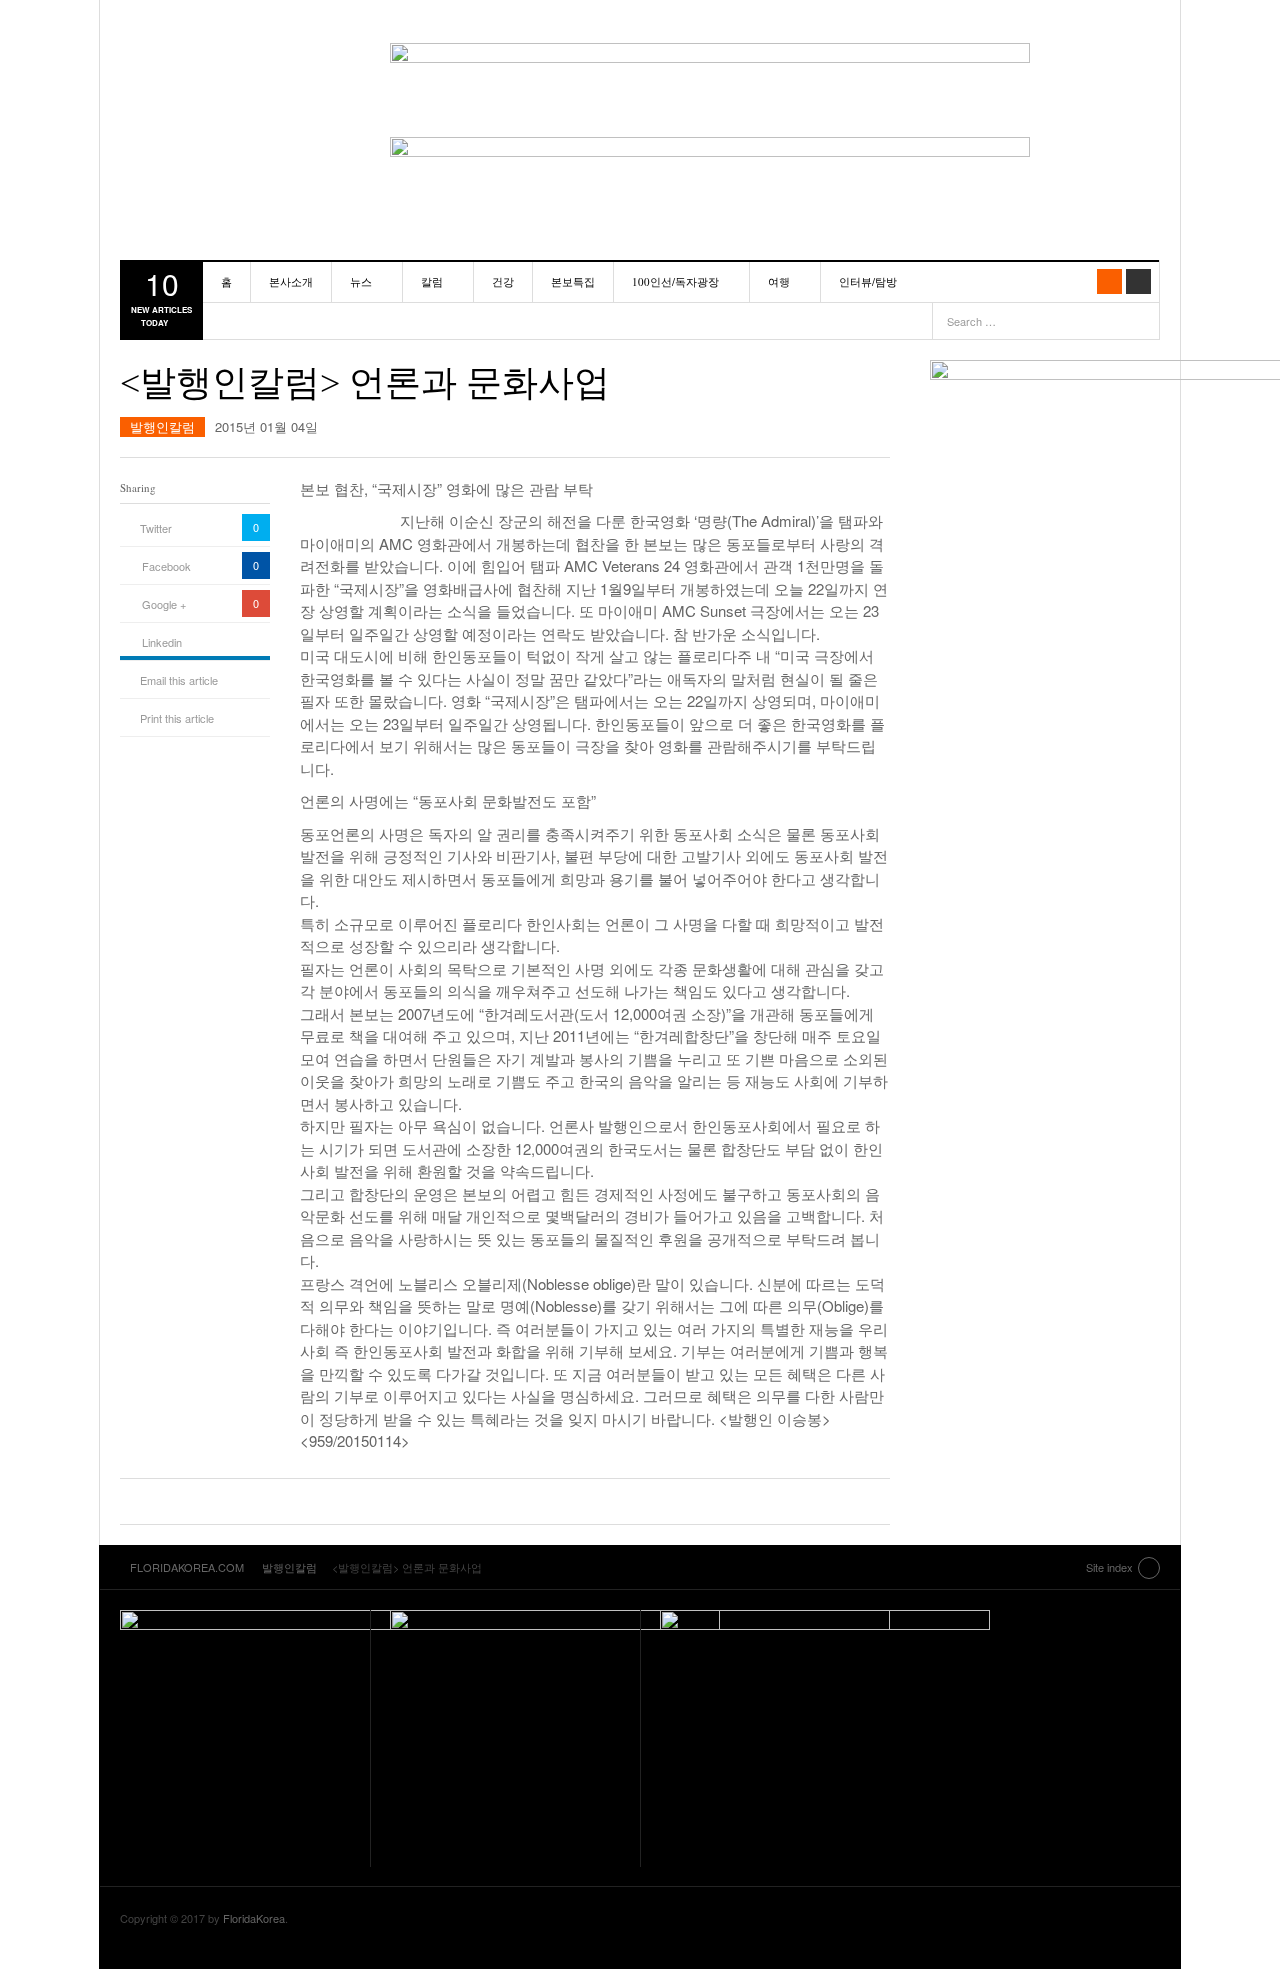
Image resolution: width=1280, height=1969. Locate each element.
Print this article (177, 718)
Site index (1109, 1567)
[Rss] (1109, 281)
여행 (779, 281)
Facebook (166, 566)
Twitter (156, 528)
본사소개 (291, 281)
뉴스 (361, 281)
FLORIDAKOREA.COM (235, 65)
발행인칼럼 (162, 426)
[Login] (1138, 281)
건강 (503, 281)
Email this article (179, 680)
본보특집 (573, 281)
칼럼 (432, 281)
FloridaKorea (254, 1918)
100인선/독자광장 (675, 281)
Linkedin (162, 642)
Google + (164, 604)
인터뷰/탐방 (868, 281)
